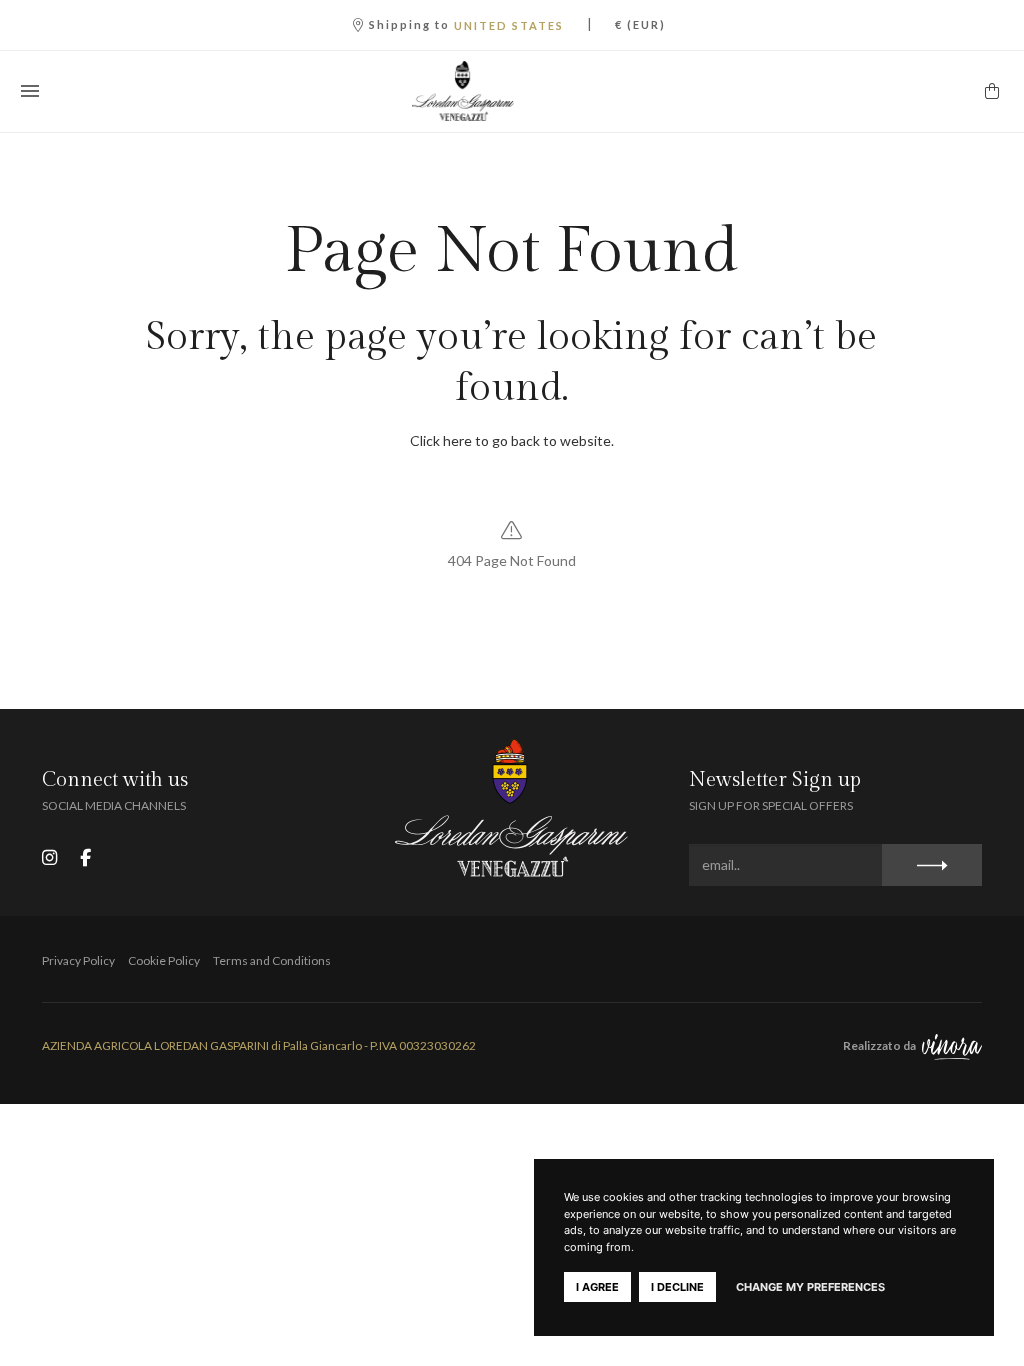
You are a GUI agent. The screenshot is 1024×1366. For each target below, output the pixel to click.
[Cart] (992, 91)
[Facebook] (85, 857)
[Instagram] (49, 857)
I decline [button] (677, 1287)
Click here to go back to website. (512, 440)
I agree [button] (597, 1287)
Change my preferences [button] (810, 1287)
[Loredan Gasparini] (512, 91)
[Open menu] (30, 91)
